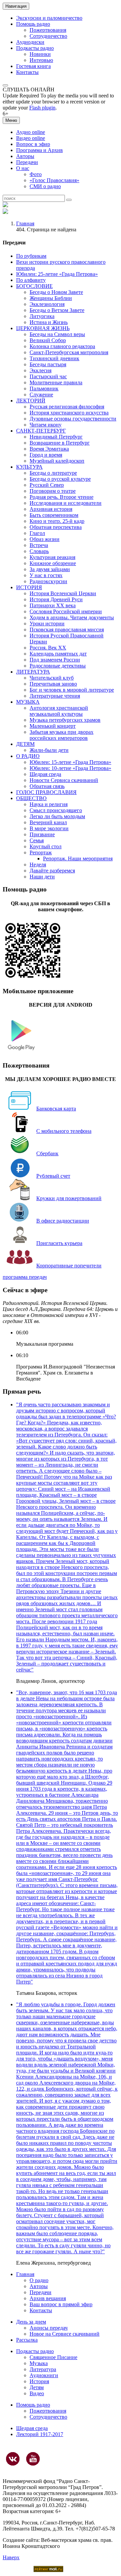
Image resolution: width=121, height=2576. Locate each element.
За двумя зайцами (50, 569)
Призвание (42, 834)
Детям (37, 2387)
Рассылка (27, 2340)
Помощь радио (33, 24)
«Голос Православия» (54, 180)
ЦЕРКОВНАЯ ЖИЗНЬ (43, 328)
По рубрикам (31, 256)
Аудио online (31, 132)
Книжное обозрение (53, 563)
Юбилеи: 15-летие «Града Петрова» (70, 762)
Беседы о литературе (53, 473)
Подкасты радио (35, 48)
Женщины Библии (51, 298)
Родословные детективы (58, 666)
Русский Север (47, 485)
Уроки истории (47, 623)
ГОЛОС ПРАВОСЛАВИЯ (46, 792)
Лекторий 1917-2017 (40, 2434)
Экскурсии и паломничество (49, 18)
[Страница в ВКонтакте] (13, 2459)
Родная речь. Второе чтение (62, 497)
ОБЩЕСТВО (31, 798)
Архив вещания (48, 2298)
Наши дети (42, 877)
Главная (25, 223)
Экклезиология (47, 304)
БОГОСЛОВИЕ (34, 286)
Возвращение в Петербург (60, 443)
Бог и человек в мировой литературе (72, 690)
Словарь (39, 551)
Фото (36, 174)
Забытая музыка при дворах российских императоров (62, 735)
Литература (43, 2369)
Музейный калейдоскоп (57, 461)
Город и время (46, 455)
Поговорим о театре (53, 491)
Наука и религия (49, 804)
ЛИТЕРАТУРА (33, 672)
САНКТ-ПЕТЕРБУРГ (41, 431)
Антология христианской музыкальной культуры (59, 711)
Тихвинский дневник (54, 358)
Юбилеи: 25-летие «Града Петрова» (57, 274)
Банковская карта (56, 1109)
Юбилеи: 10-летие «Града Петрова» (70, 768)
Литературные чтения (55, 696)
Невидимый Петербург (56, 437)
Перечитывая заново (53, 684)
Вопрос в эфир (33, 144)
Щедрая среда (45, 774)
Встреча (39, 545)
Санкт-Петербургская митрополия (69, 352)
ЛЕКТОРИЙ (31, 401)
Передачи (27, 162)
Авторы (25, 156)
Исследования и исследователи (66, 503)
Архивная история (51, 509)
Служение (41, 395)
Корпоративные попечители (69, 1266)
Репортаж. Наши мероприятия (78, 858)
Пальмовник (44, 388)
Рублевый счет (53, 1176)
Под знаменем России (55, 660)
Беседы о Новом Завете (56, 292)
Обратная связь (47, 786)
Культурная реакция (52, 557)
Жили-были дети (49, 750)
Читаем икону (46, 425)
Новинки (40, 54)
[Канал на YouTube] (33, 2459)
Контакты (27, 72)
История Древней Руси (56, 599)
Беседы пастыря (48, 364)
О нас (23, 168)
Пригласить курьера (59, 1243)
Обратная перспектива (56, 527)
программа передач (25, 1277)
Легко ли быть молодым (57, 816)
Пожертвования (48, 30)
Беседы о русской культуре (60, 479)
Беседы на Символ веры (57, 334)
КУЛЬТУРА (29, 467)
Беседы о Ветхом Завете (57, 310)
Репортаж (41, 852)
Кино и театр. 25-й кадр (57, 521)
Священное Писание (53, 2357)
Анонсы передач (49, 2328)
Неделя (38, 865)
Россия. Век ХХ (48, 648)
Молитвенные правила (56, 382)
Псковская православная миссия (67, 630)
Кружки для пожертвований (69, 1198)
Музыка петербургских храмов (65, 720)
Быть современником (54, 515)
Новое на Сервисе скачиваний (65, 2334)
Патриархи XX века (53, 605)
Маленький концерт (53, 726)
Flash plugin (42, 108)
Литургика (42, 316)
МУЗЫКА (28, 702)
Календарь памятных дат (58, 654)
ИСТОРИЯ (29, 587)
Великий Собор (48, 340)
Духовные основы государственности (73, 419)
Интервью (41, 60)
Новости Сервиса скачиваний (64, 780)
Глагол (37, 533)
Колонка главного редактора (62, 346)
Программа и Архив (39, 150)
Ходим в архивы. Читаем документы (72, 617)
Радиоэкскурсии (48, 581)
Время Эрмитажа (49, 449)
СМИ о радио (45, 186)
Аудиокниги (44, 2375)
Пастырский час (48, 376)
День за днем (31, 2322)
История (39, 2381)
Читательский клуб (52, 678)
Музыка (39, 2363)
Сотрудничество (48, 36)
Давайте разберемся (52, 871)
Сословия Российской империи (66, 611)
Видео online (31, 138)
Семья (37, 840)
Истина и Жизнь (49, 322)
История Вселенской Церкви (63, 593)
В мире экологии (49, 828)
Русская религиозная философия (67, 407)
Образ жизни (45, 539)
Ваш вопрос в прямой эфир (61, 2304)
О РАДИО (28, 756)
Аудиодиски (30, 42)
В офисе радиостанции (63, 1221)
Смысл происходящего (56, 810)
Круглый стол (46, 846)
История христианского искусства (69, 413)
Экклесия (41, 370)
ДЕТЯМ (25, 744)
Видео (37, 2393)
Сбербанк (47, 1153)
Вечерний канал (48, 822)
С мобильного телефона (64, 1131)
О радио (39, 2280)
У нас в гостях (46, 575)
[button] (5, 85)
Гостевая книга (33, 66)
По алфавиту (31, 280)
